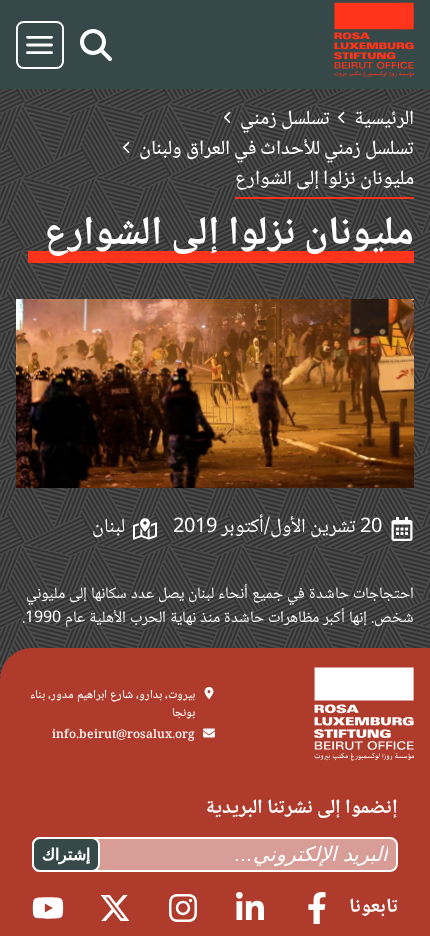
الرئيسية (384, 120)
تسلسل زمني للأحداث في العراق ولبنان (276, 150)
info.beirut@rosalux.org (123, 735)
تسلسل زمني (285, 120)
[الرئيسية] (374, 44)
